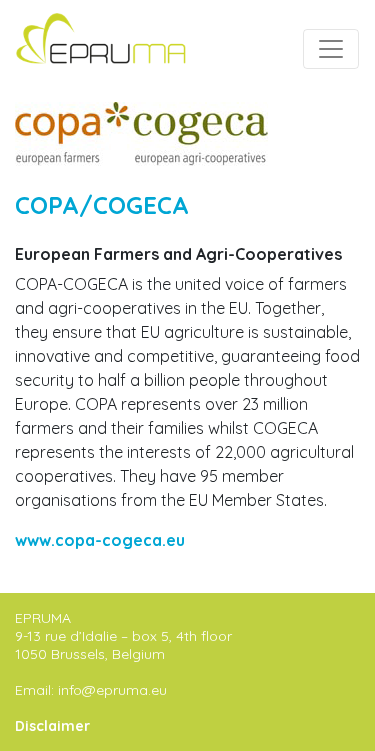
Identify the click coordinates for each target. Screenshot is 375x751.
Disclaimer (52, 726)
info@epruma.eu (112, 690)
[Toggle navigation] (331, 49)
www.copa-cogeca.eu (100, 540)
